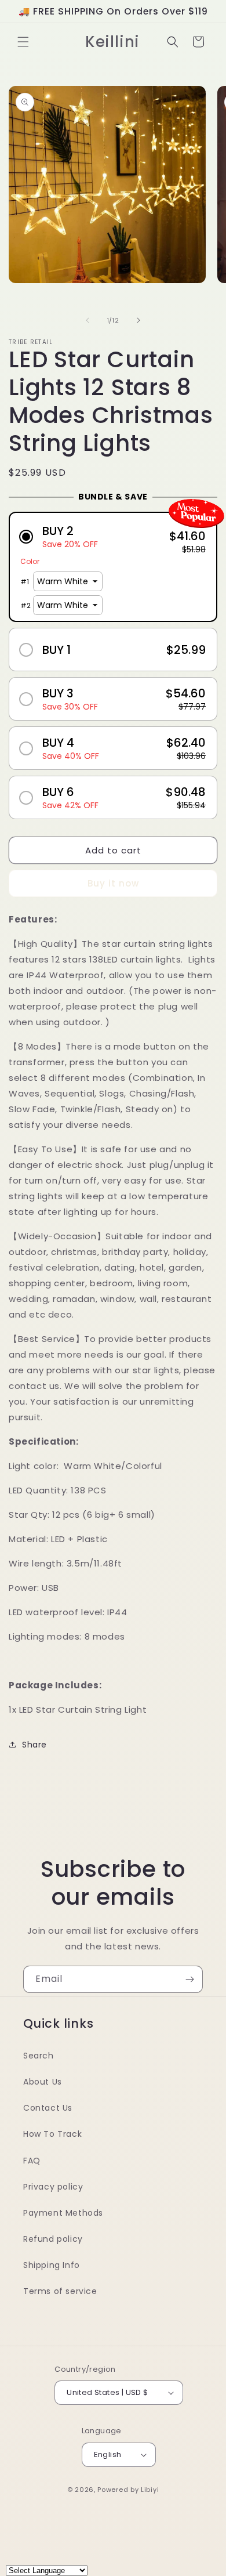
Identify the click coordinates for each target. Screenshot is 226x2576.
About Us (43, 2082)
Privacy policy (53, 2187)
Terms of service (60, 2291)
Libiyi (150, 2490)
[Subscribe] (189, 1979)
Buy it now (113, 883)
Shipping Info (52, 2265)
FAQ (32, 2161)
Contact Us (48, 2108)
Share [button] (34, 1745)
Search (39, 2056)
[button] (23, 42)
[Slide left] (88, 320)
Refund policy (53, 2239)
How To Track (52, 2134)
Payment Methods (63, 2213)
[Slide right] (138, 320)
